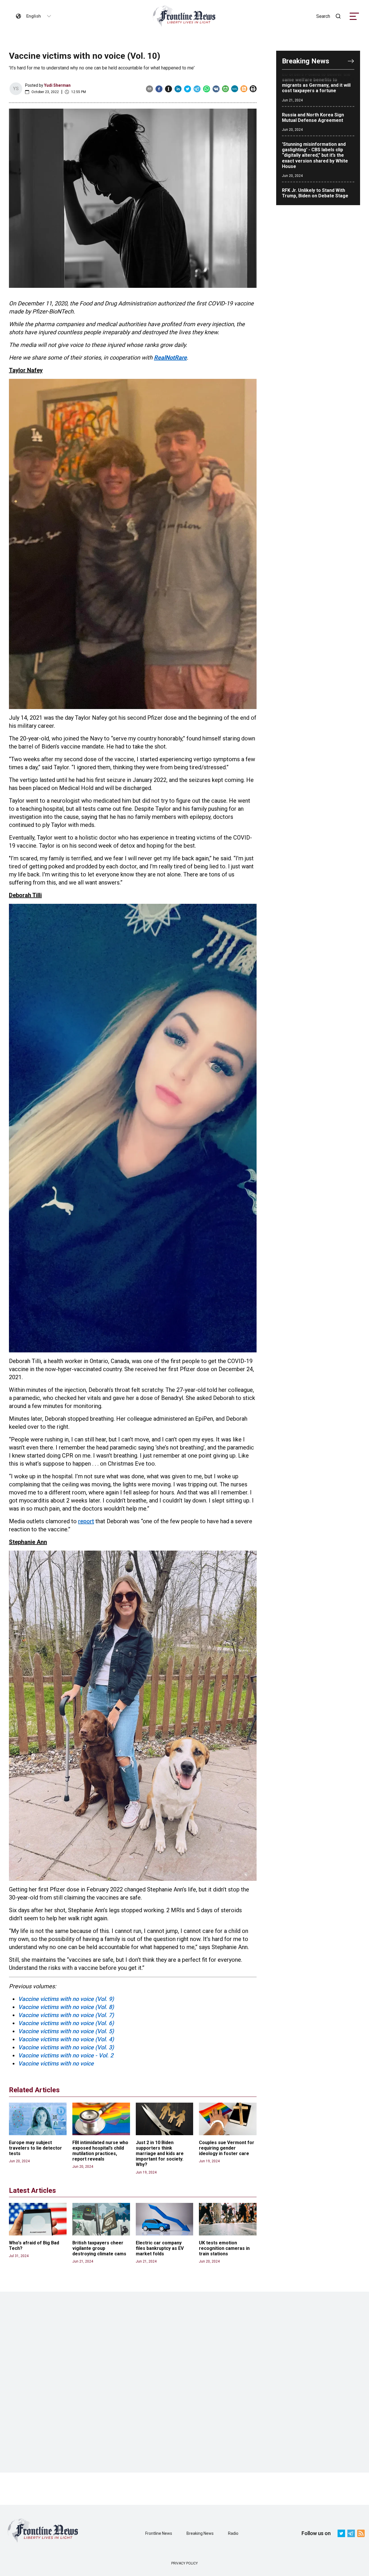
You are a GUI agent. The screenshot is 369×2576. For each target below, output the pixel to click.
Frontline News (159, 2533)
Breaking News (200, 2533)
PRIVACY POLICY (184, 2563)
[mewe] (235, 89)
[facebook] (159, 89)
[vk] (216, 89)
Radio (233, 2533)
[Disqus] (184, 2382)
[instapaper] (169, 89)
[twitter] (188, 89)
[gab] (225, 89)
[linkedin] (178, 89)
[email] (149, 89)
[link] (184, 16)
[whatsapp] (207, 89)
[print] (253, 89)
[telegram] (197, 89)
